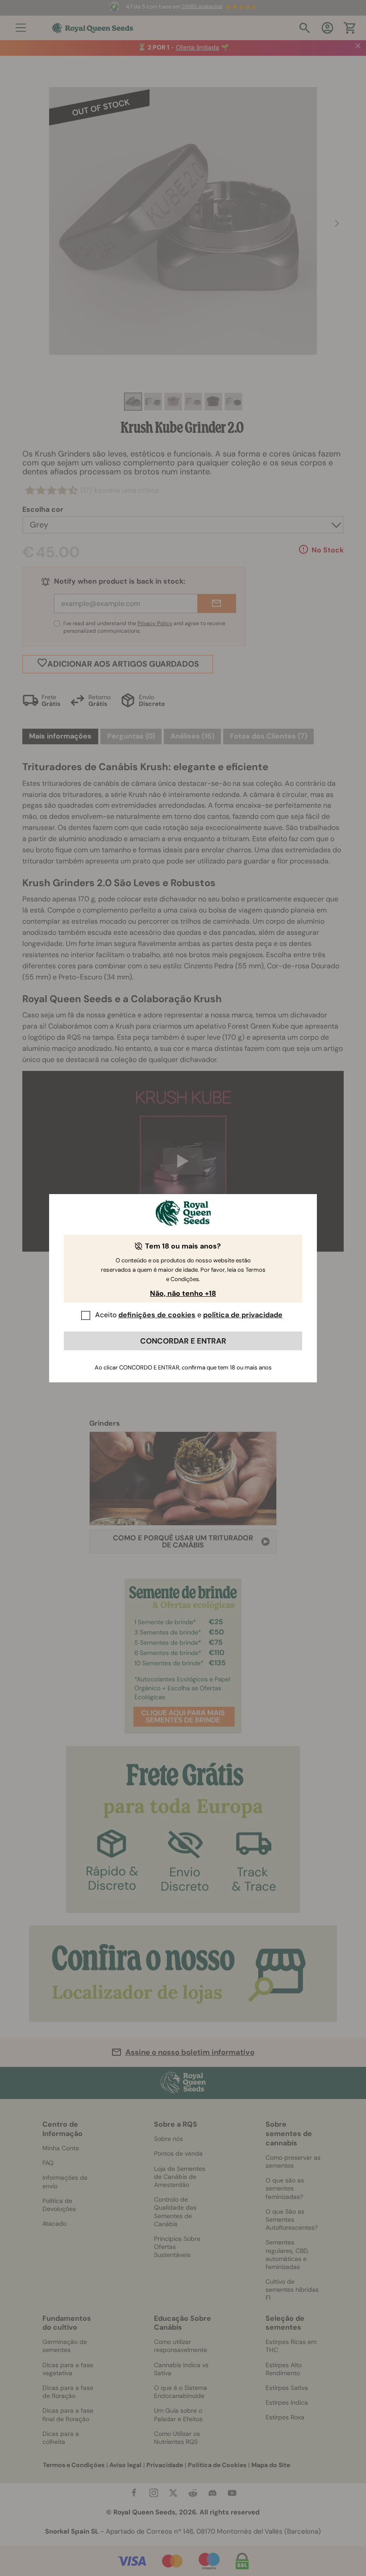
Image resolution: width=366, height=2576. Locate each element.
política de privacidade (243, 1315)
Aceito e (189, 1315)
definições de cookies (157, 1315)
